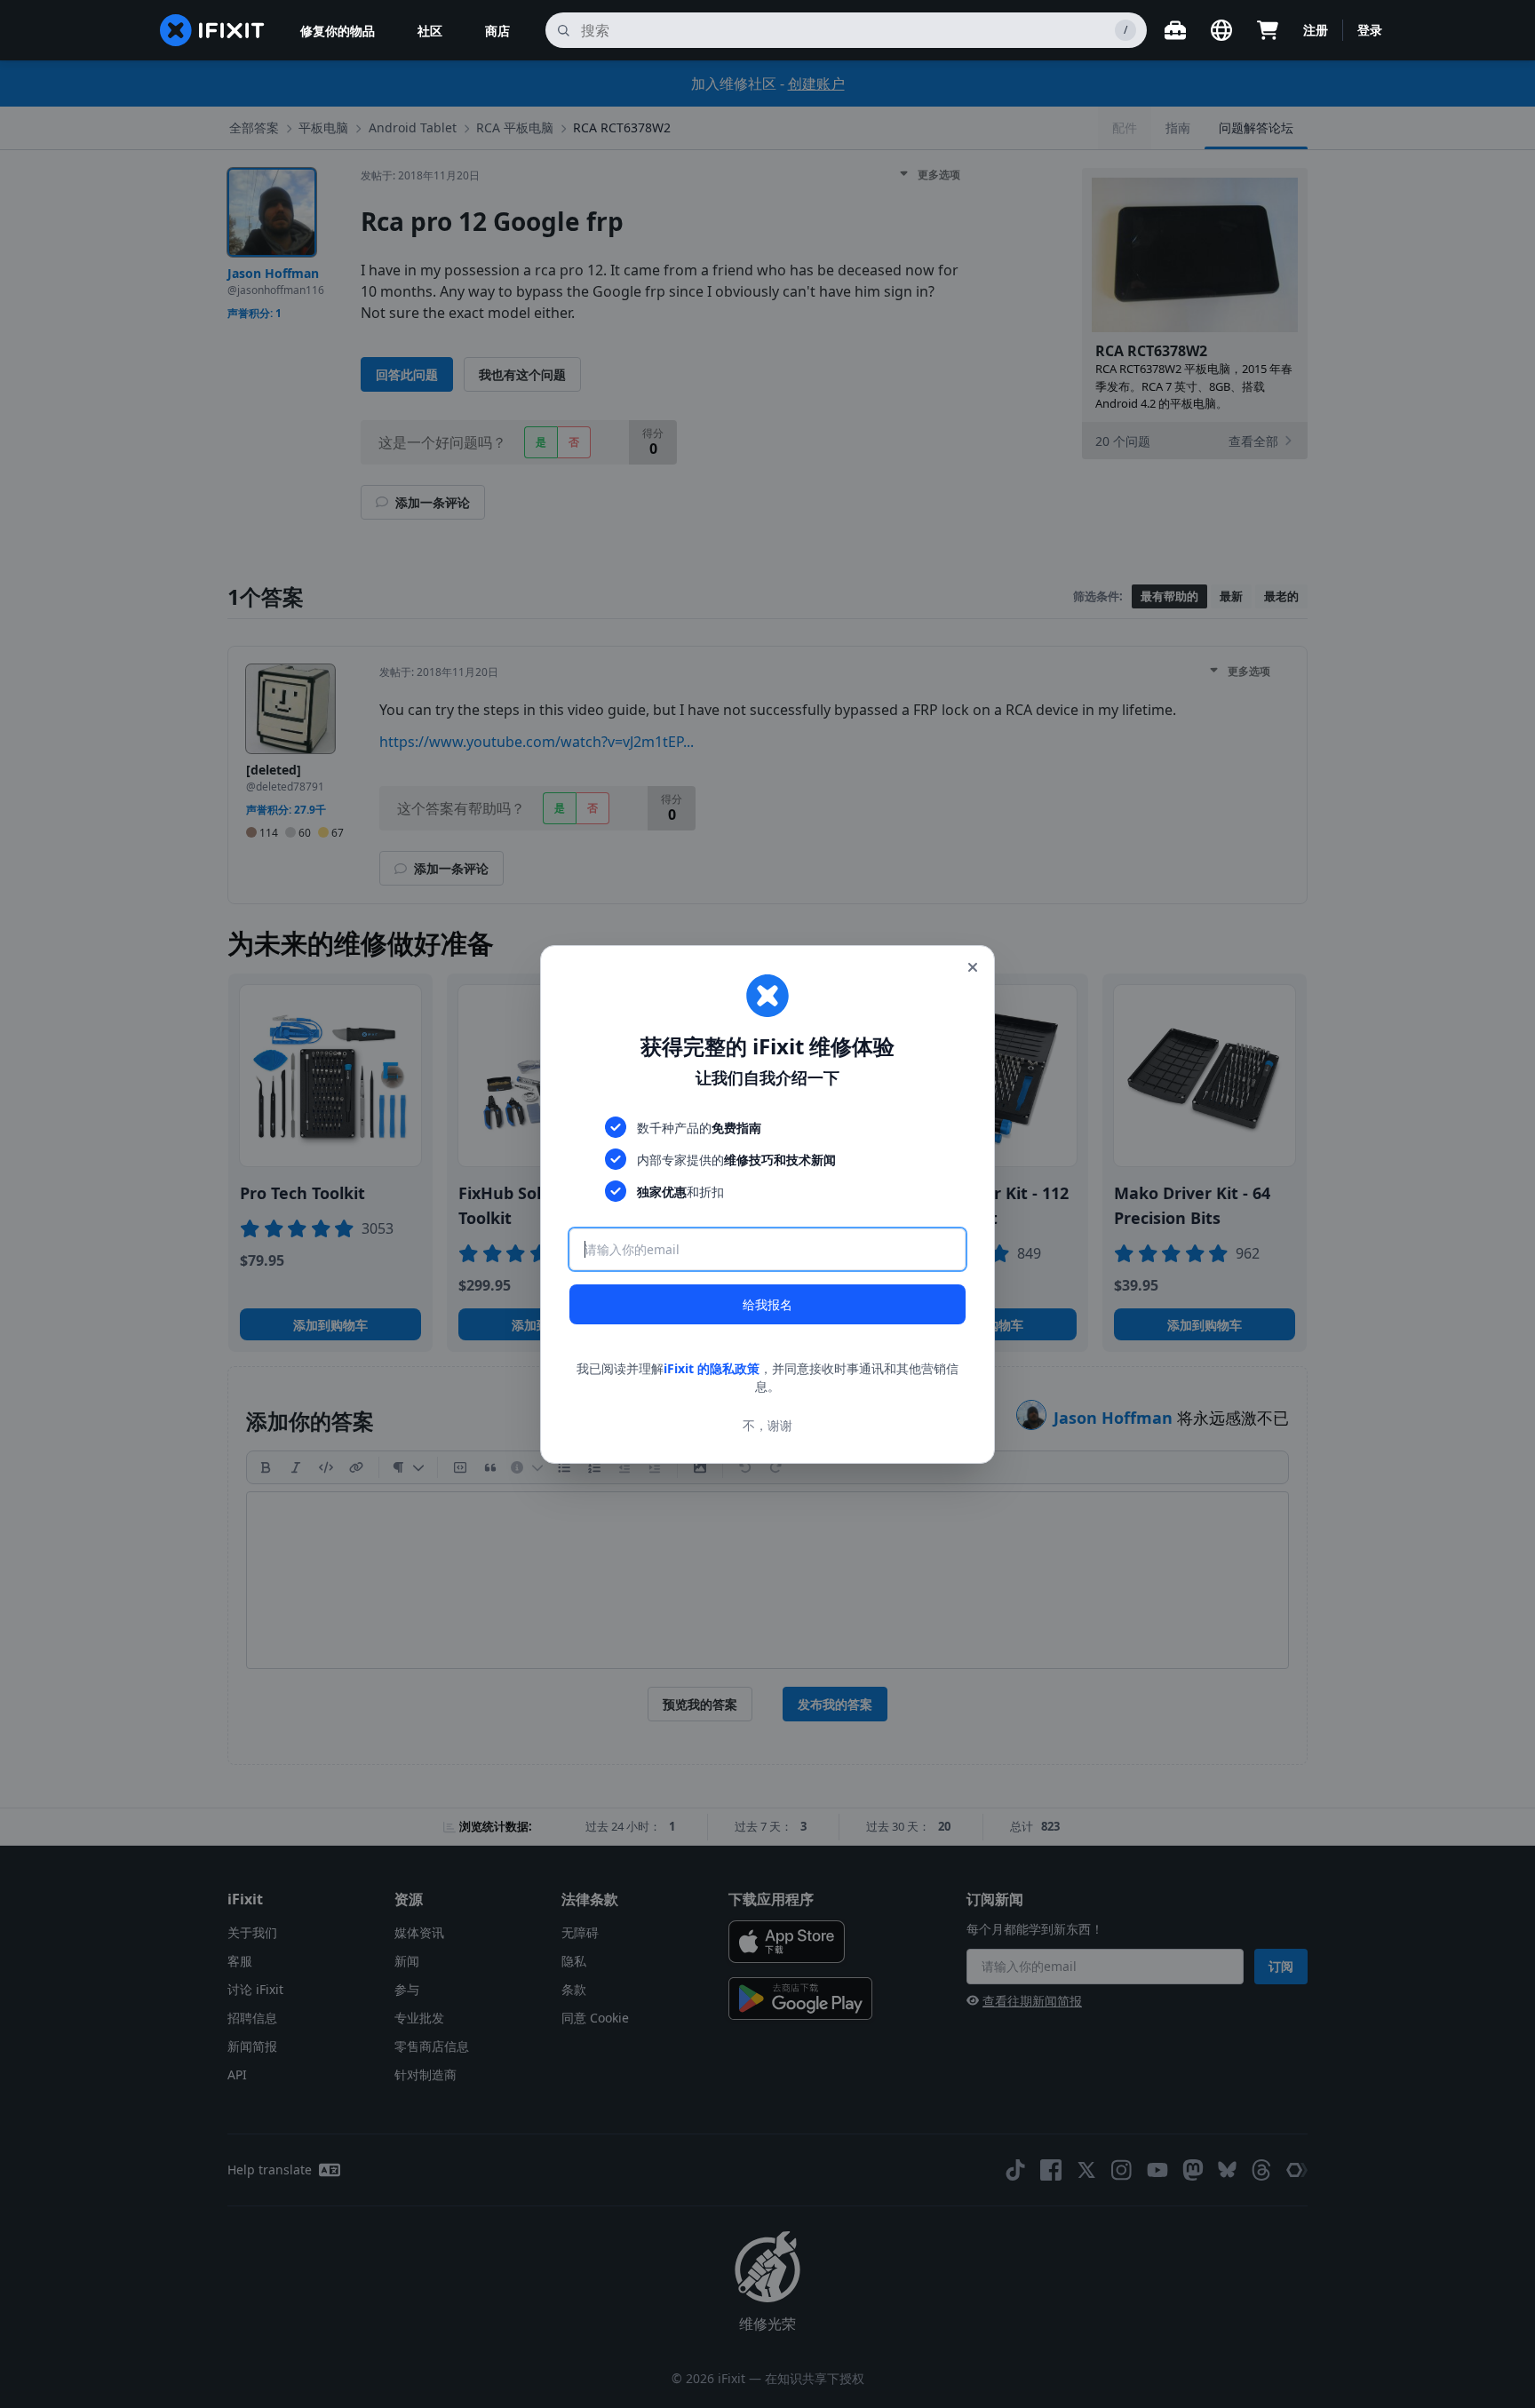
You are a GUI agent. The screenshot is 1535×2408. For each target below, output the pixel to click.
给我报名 (767, 1304)
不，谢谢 (767, 1424)
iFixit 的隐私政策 (712, 1368)
